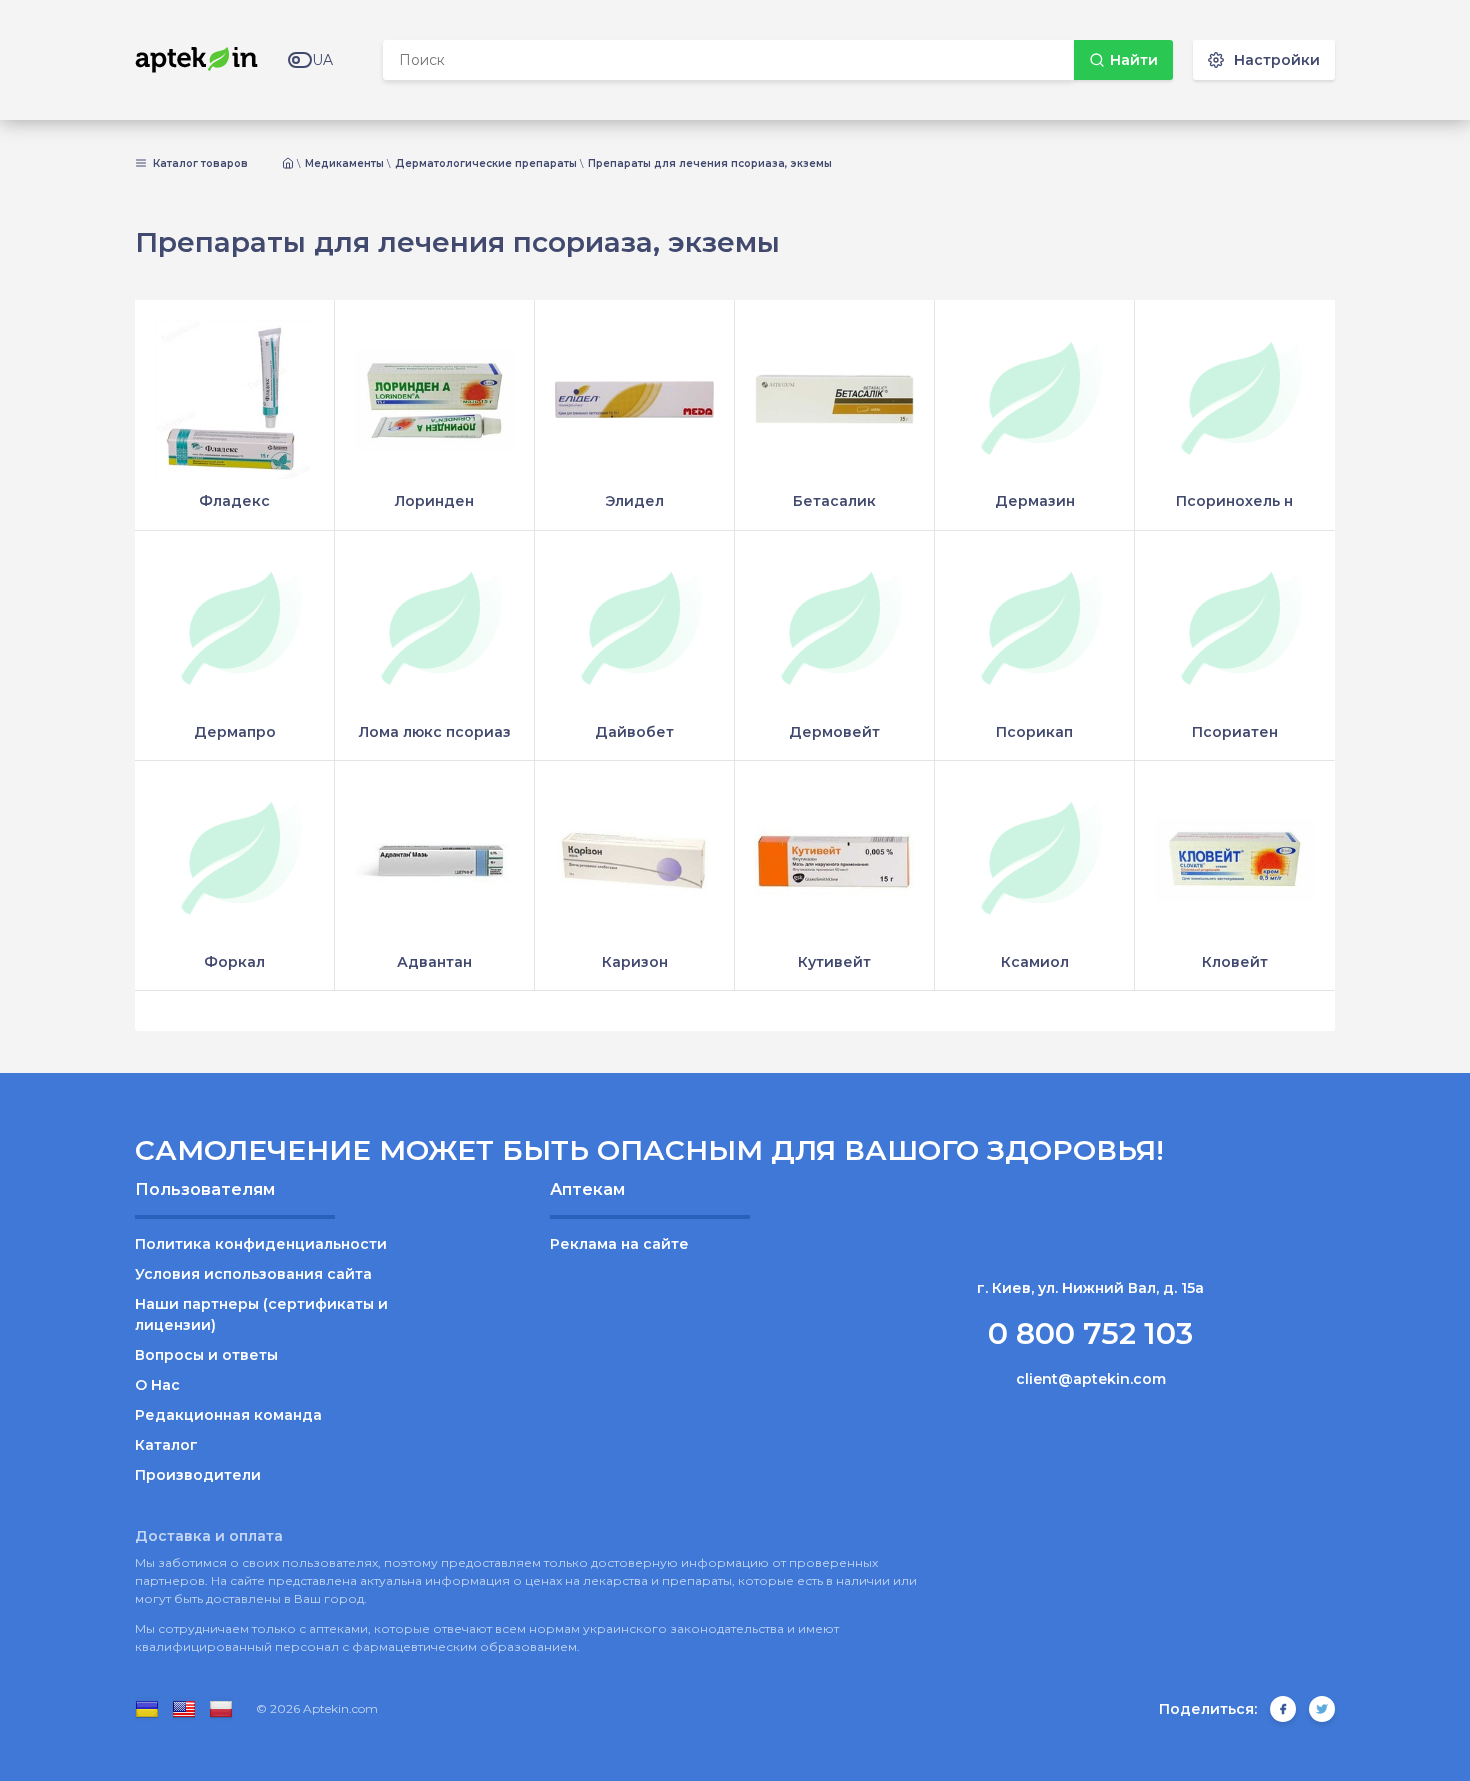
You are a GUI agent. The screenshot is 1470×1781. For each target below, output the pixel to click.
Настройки (1277, 60)
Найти (1134, 60)
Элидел (634, 501)
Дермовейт (834, 732)
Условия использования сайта (253, 1274)
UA (322, 60)
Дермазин (1035, 501)
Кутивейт (834, 962)
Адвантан (434, 962)
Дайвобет (634, 732)
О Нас (157, 1385)
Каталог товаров (199, 164)
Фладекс (234, 501)
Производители (198, 1475)
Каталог (166, 1445)
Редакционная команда (228, 1415)
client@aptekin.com (1091, 1379)
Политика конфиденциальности (261, 1244)
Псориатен (1235, 732)
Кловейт (1235, 962)
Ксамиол (1035, 962)
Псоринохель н (1234, 501)
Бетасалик (834, 501)
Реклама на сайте (619, 1244)
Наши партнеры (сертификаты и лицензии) (261, 1314)
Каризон (635, 962)
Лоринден (434, 501)
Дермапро (235, 732)
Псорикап (1034, 732)
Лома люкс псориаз (435, 732)
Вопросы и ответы (206, 1355)
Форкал (234, 962)
